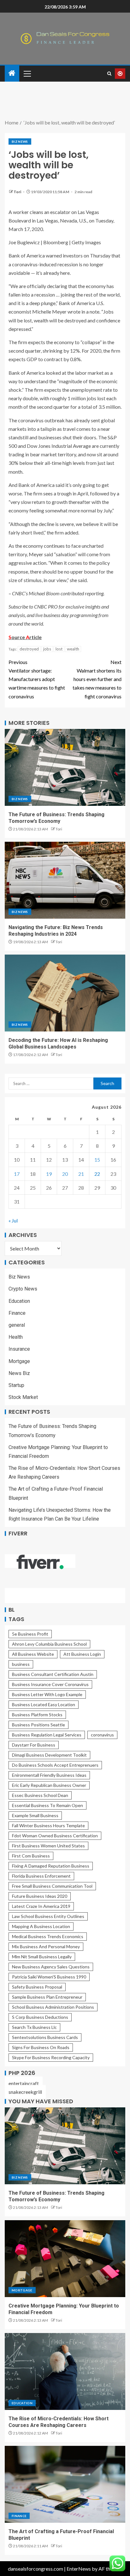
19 (49, 1174)
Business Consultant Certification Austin (53, 1674)
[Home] (12, 73)
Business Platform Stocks (37, 1715)
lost (59, 649)
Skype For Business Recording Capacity (51, 2057)
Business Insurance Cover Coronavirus (50, 1684)
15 (97, 1160)
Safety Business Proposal (37, 1987)
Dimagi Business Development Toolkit (49, 1755)
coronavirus (102, 1735)
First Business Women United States (48, 1846)
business (21, 1664)
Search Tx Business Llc (34, 2027)
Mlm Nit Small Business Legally (42, 1957)
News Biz (19, 1373)
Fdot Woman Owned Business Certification (55, 1836)
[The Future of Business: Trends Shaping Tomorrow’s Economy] (65, 767)
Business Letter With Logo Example (47, 1694)
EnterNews (79, 2569)
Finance (17, 1313)
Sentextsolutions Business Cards (45, 2037)
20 (65, 1174)
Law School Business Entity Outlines (48, 1916)
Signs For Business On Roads (41, 2047)
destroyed (29, 649)
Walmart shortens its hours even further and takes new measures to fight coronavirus (97, 679)
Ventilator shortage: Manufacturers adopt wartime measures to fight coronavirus (37, 679)
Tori (18, 192)
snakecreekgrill (25, 2092)
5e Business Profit (30, 1634)
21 (81, 1174)
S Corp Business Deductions (40, 2017)
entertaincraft (24, 2083)
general (17, 1325)
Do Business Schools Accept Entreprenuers (55, 1765)
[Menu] (27, 73)
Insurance (19, 1349)
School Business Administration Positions (53, 2007)
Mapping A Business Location (41, 1926)
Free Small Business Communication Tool (52, 1886)
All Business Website (33, 1654)
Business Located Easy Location (44, 1704)
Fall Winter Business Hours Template (48, 1825)
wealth (73, 649)
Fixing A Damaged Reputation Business (51, 1866)
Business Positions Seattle (38, 1725)
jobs (47, 649)
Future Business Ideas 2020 (40, 1896)
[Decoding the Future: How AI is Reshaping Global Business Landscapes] (65, 993)
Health (16, 1337)
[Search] (109, 74)
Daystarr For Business (34, 1745)
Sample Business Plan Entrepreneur (47, 1997)
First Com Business (31, 1856)
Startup (16, 1385)
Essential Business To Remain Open (47, 1805)
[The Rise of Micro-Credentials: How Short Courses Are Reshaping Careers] (65, 2371)
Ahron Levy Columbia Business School (49, 1644)
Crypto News (23, 1289)
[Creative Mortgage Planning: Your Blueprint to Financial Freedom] (65, 2259)
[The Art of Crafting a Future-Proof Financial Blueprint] (65, 2484)
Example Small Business (35, 1815)
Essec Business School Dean (40, 1795)
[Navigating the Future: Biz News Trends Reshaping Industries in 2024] (65, 880)
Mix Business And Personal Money (46, 1946)
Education (19, 1301)
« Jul (13, 1220)
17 (17, 1174)
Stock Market (23, 1397)
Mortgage (19, 1361)
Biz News (20, 142)
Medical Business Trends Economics (48, 1936)
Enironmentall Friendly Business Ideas (49, 1775)
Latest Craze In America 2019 (41, 1906)
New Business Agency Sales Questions (51, 1967)
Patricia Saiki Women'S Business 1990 (49, 1977)
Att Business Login (82, 1654)
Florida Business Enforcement (41, 1876)
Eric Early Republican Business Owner (49, 1785)
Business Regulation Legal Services (47, 1735)
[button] (27, 73)
